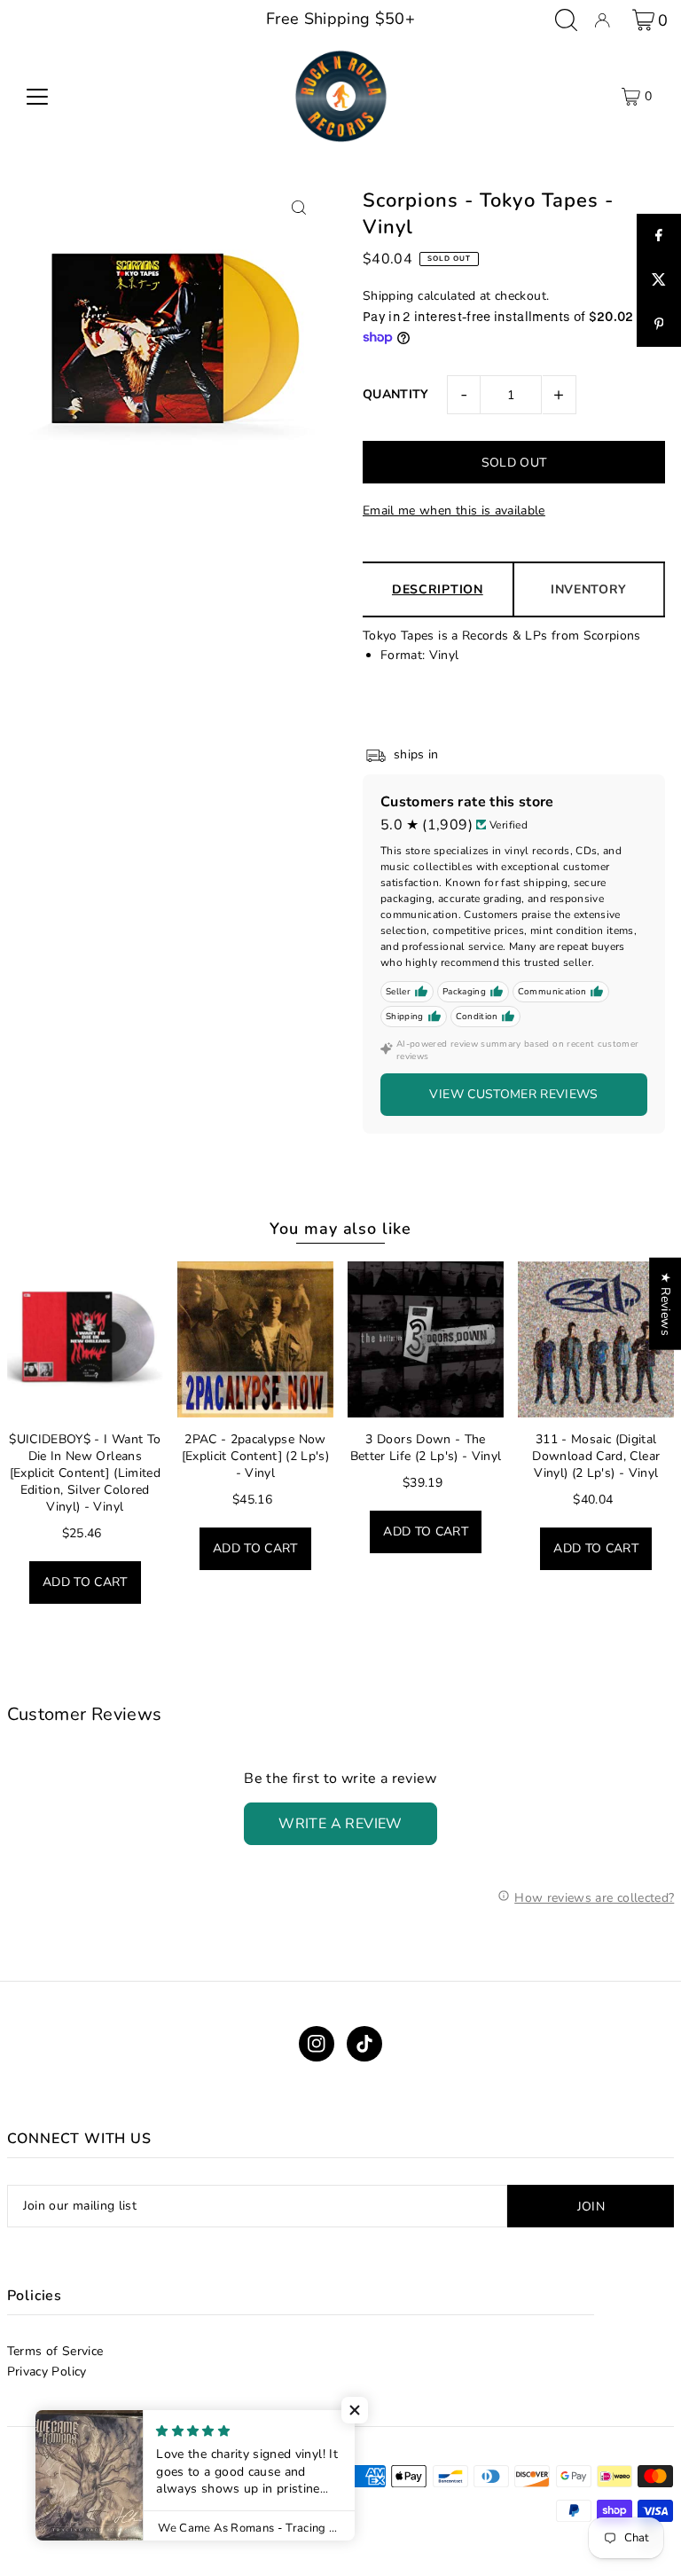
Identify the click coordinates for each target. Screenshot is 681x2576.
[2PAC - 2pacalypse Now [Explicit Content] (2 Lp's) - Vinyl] (255, 1339)
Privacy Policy (47, 2372)
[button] (355, 2410)
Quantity (396, 394)
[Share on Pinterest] (659, 325)
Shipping (388, 296)
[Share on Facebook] (659, 236)
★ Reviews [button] (665, 1304)
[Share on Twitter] (659, 280)
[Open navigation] (37, 97)
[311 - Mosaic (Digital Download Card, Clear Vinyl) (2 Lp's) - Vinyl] (596, 1339)
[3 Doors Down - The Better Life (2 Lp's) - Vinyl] (426, 1339)
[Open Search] (566, 20)
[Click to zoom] (298, 207)
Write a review (340, 1824)
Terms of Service (55, 2351)
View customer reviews (513, 1094)
